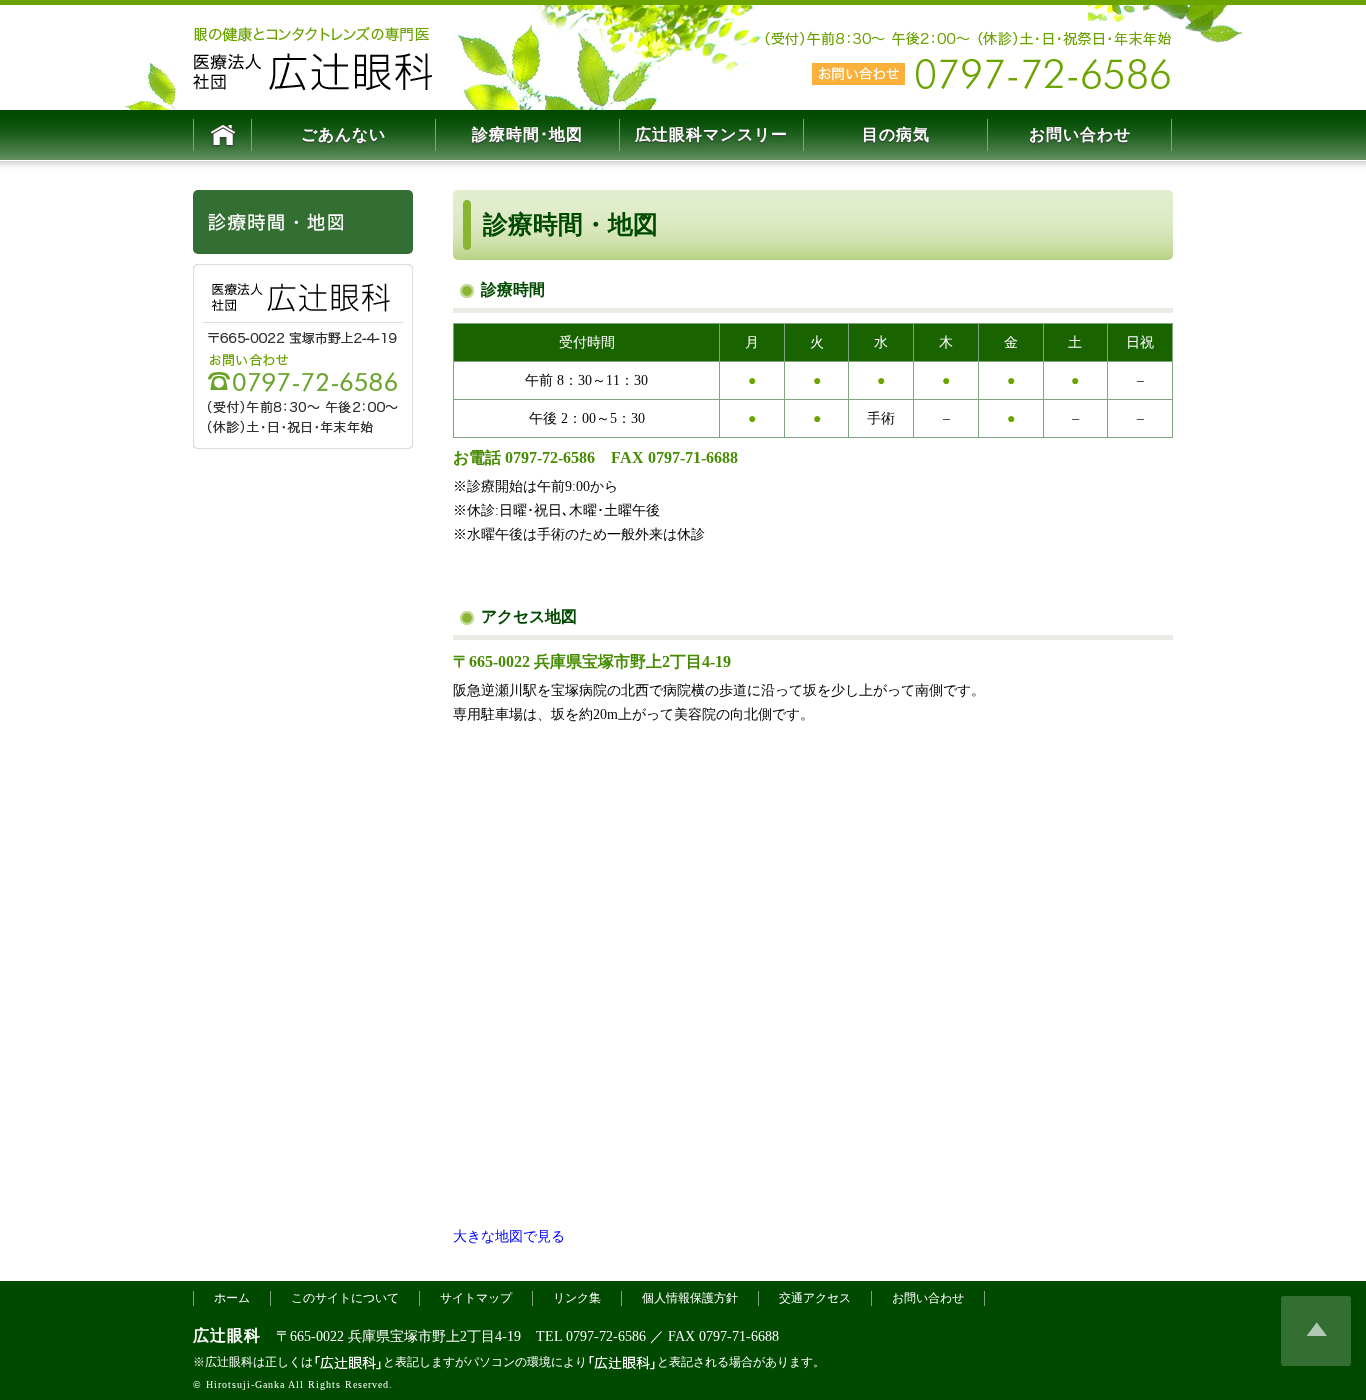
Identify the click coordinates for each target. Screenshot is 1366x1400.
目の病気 (896, 134)
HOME (222, 135)
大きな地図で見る (509, 1236)
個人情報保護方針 (690, 1298)
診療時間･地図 (527, 134)
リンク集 (577, 1298)
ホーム (232, 1298)
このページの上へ (1316, 1331)
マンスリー (711, 134)
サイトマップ (476, 1298)
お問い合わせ (1080, 134)
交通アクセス (815, 1298)
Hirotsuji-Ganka (245, 1384)
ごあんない (343, 134)
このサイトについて (345, 1298)
